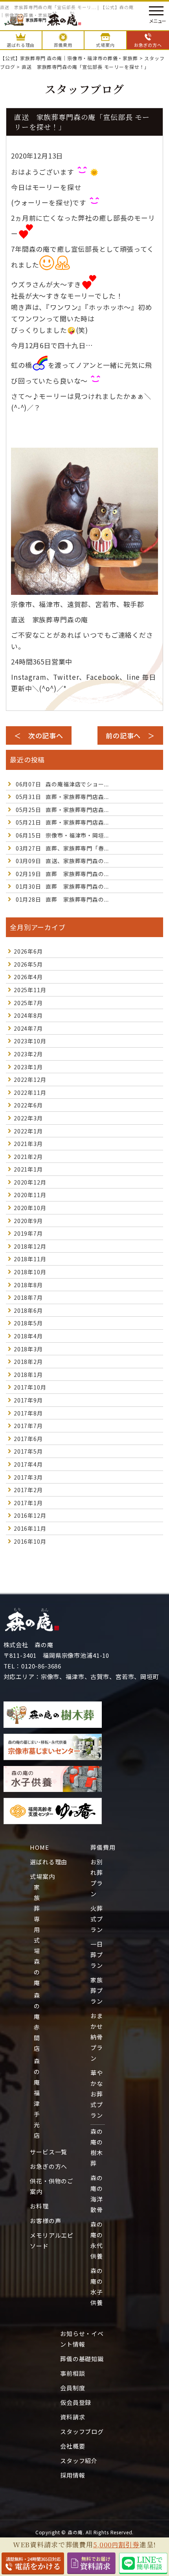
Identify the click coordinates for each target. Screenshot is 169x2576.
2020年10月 (30, 1208)
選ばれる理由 (49, 1862)
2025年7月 (28, 1003)
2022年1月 (28, 1131)
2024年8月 (28, 1015)
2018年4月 (28, 1336)
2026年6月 (28, 951)
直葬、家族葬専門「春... (62, 848)
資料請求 (73, 2417)
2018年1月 (28, 1375)
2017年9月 (28, 1400)
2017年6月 (28, 1439)
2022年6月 (28, 1105)
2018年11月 (30, 1259)
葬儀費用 (103, 1847)
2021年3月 (28, 1144)
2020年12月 (30, 1182)
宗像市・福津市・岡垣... (62, 835)
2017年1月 (28, 1503)
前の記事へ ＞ (130, 735)
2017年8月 (28, 1413)
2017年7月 (28, 1426)
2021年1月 (28, 1169)
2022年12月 (30, 1079)
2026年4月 (28, 977)
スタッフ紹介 (79, 2461)
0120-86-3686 (41, 1666)
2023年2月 (28, 1054)
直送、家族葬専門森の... (62, 861)
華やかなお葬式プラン (97, 2094)
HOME (39, 1847)
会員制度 (73, 2388)
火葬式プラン (97, 1919)
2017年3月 (28, 1477)
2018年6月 (28, 1310)
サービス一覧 (49, 2152)
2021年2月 (28, 1157)
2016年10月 (30, 1541)
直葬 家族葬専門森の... (62, 874)
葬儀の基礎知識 (82, 2359)
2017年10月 (30, 1387)
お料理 (39, 2206)
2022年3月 (28, 1118)
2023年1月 (28, 1067)
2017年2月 (28, 1490)
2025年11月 (30, 990)
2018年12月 (30, 1246)
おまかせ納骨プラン (97, 2037)
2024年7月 (28, 1028)
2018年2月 (28, 1362)
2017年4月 (28, 1464)
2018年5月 (28, 1323)
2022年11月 (30, 1092)
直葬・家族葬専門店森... (62, 797)
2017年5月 (28, 1451)
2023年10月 (30, 1041)
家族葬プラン (97, 1990)
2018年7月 (28, 1297)
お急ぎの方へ (49, 2166)
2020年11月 (30, 1195)
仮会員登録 (76, 2402)
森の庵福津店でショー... (62, 784)
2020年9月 (28, 1221)
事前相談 (73, 2373)
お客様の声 (45, 2221)
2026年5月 (28, 964)
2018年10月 (30, 1272)
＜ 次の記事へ (39, 735)
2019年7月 (28, 1233)
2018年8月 (28, 1285)
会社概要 (73, 2446)
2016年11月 (30, 1528)
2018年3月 (28, 1349)
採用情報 (73, 2475)
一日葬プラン (97, 1955)
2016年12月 (30, 1515)
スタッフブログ (82, 2431)
